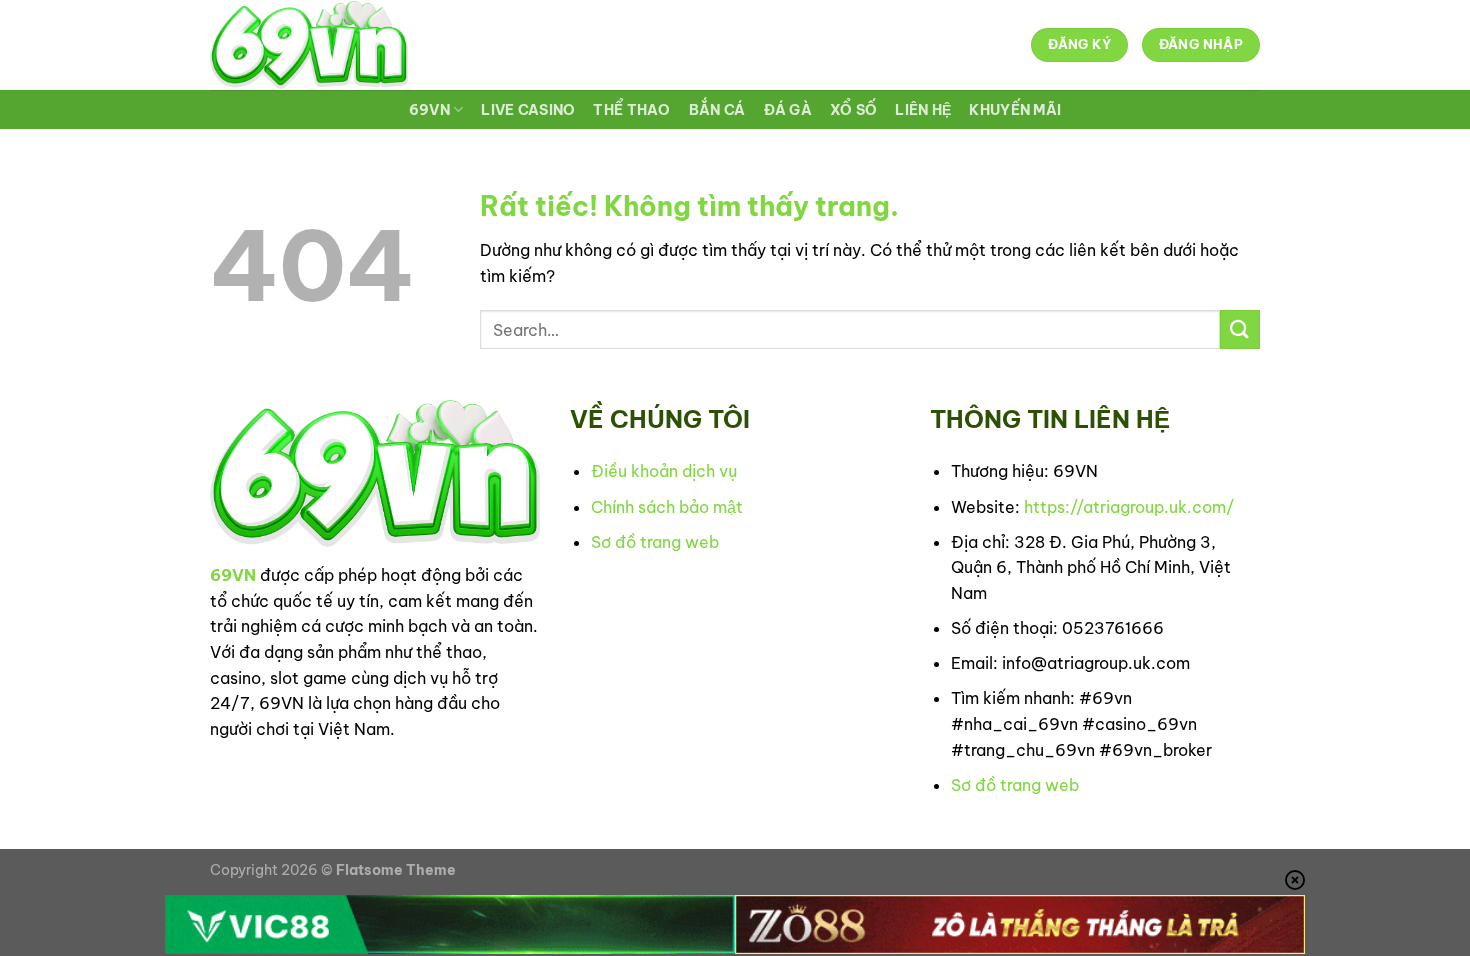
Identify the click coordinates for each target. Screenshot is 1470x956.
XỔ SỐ (853, 110)
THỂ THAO (631, 110)
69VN (429, 110)
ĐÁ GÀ (788, 110)
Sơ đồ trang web (655, 542)
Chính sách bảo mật (667, 507)
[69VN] (309, 45)
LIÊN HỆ (923, 110)
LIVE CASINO (528, 110)
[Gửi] (1240, 329)
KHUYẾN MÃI (1015, 110)
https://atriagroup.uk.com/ (1129, 507)
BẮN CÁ (717, 110)
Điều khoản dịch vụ (664, 471)
